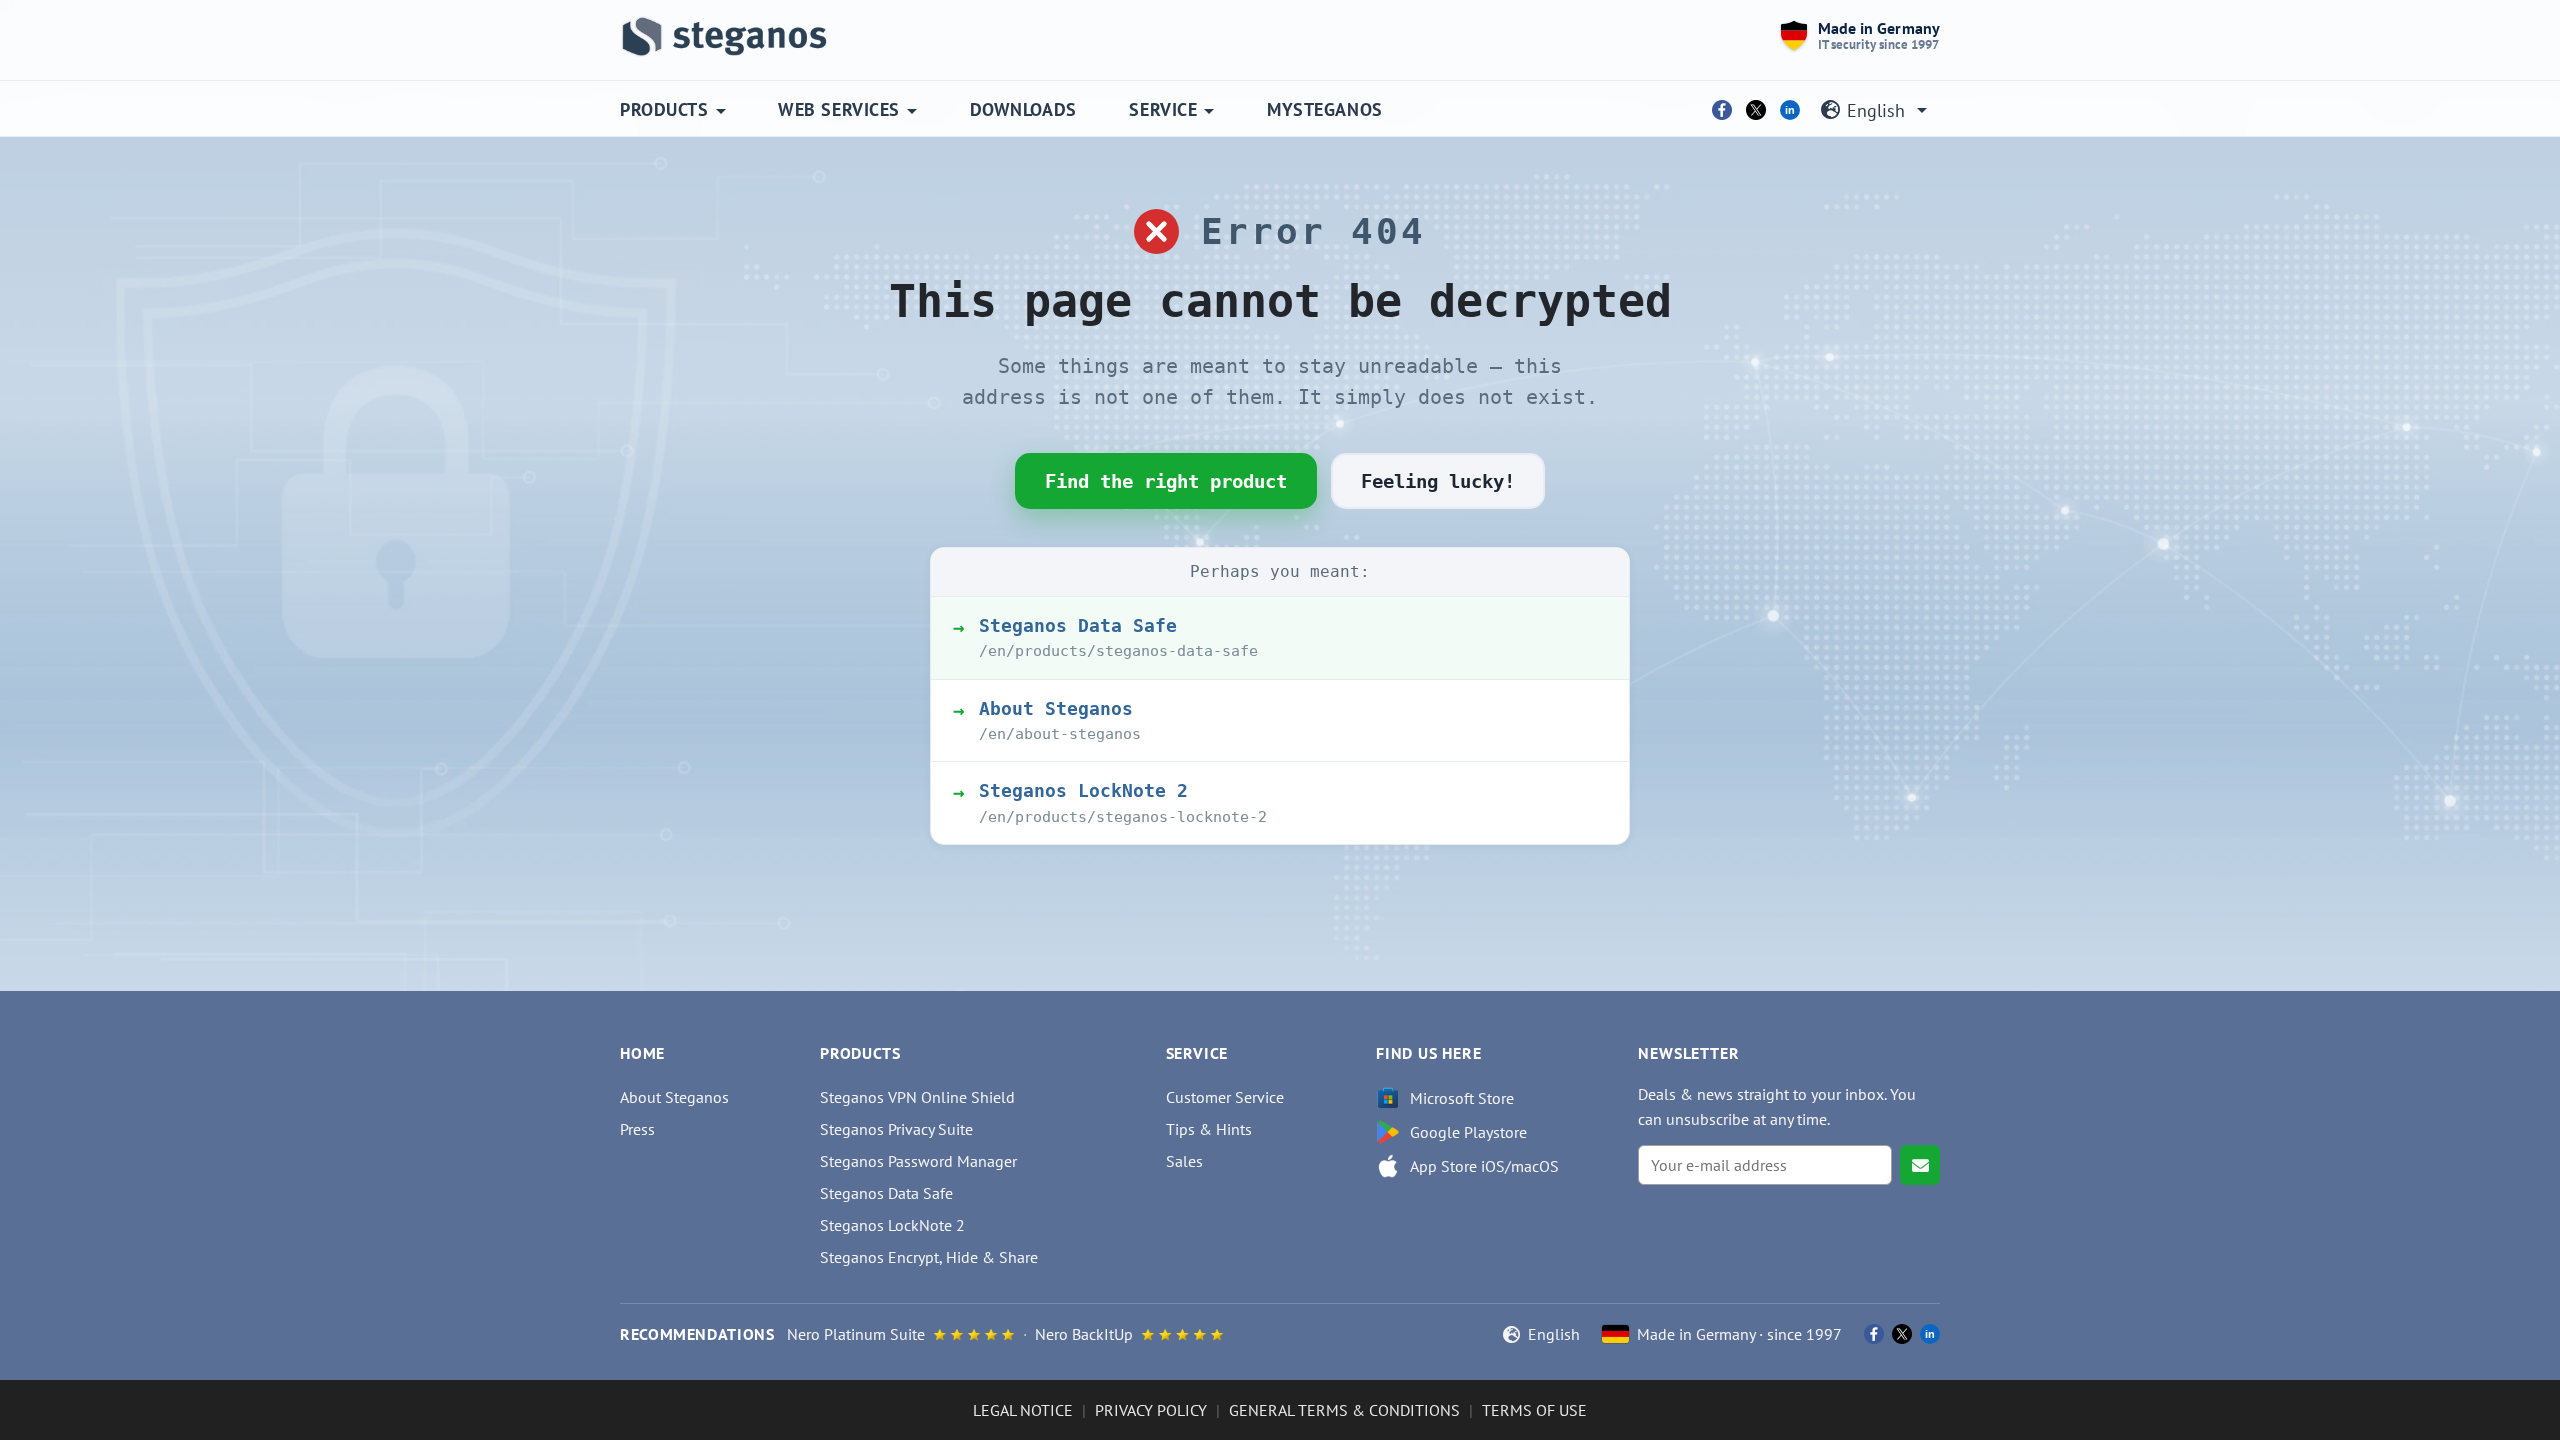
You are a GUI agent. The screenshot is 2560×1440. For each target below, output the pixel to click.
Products (664, 109)
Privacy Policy (1151, 1410)
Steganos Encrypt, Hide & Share (929, 1257)
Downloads (1023, 109)
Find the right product (1166, 481)
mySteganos (1324, 109)
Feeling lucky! (1438, 481)
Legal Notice (1023, 1410)
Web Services (838, 109)
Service (1163, 109)
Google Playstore (1468, 1132)
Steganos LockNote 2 (892, 1225)
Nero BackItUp (1084, 1334)
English (1876, 110)
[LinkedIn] (1790, 110)
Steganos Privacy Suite (896, 1129)
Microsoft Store (1462, 1098)
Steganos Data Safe (886, 1193)
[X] (1756, 110)
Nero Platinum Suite (856, 1334)
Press (637, 1129)
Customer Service (1225, 1097)
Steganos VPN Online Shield (917, 1097)
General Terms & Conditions (1344, 1410)
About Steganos (674, 1097)
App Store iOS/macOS (1484, 1166)
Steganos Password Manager (918, 1161)
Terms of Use (1534, 1410)
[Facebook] (1722, 110)
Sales (1184, 1161)
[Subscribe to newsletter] (1920, 1165)
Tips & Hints (1209, 1129)
